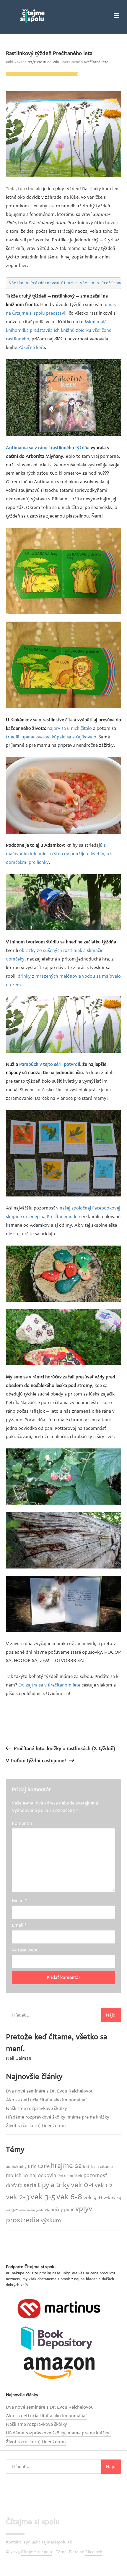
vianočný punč (59, 2209)
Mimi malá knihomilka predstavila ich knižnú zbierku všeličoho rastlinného (59, 330)
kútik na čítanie (98, 2167)
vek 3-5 (43, 2197)
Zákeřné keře (32, 347)
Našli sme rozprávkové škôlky (36, 2108)
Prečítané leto (96, 62)
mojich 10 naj (21, 2175)
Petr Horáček (70, 2176)
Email (19, 1925)
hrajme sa (66, 2166)
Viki (56, 62)
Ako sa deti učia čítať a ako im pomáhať (47, 2100)
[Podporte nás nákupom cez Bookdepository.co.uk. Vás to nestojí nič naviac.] (59, 2338)
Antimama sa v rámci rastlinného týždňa (48, 448)
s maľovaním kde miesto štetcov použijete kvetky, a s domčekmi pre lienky (59, 854)
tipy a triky (54, 2185)
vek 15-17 (12, 2210)
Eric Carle (39, 2166)
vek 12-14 (112, 2198)
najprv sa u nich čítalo (70, 728)
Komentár (22, 1823)
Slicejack (94, 2552)
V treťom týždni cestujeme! (36, 1761)
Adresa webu (25, 1950)
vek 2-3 (18, 2197)
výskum (51, 2220)
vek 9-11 (93, 2197)
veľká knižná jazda (31, 2210)
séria (30, 2185)
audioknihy (16, 2167)
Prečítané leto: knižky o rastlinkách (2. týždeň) (65, 1749)
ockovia (47, 2175)
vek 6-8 (69, 2197)
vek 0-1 (82, 2185)
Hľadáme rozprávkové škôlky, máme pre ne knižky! (58, 2117)
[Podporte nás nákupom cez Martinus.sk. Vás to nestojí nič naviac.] (59, 2308)
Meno (19, 1901)
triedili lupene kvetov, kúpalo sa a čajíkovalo (51, 737)
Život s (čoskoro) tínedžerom (36, 2126)
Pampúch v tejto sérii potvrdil (50, 1064)
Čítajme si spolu (33, 2522)
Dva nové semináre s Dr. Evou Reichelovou (50, 2091)
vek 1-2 (104, 2185)
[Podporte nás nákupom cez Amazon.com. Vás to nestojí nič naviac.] (59, 2368)
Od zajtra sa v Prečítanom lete (49, 1685)
